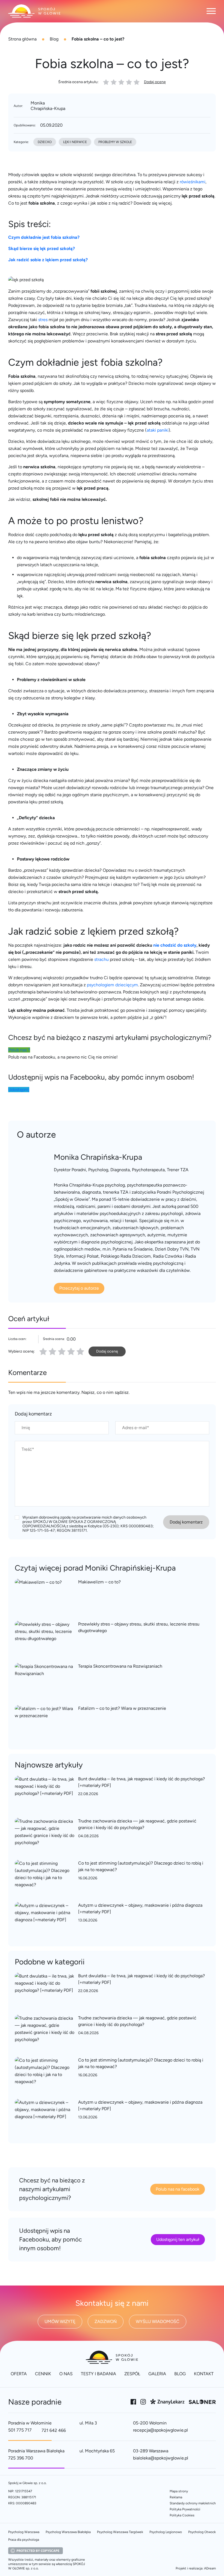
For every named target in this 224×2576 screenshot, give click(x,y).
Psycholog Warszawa (24, 2532)
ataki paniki (158, 430)
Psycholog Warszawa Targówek (120, 2532)
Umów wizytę (60, 2321)
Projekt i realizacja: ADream (196, 2568)
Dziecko (45, 142)
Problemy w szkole (115, 142)
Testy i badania (98, 2374)
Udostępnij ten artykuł (178, 2239)
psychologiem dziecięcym (112, 985)
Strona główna (22, 39)
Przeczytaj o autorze (79, 1288)
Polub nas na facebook (178, 2189)
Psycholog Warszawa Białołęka (68, 2532)
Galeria (157, 2374)
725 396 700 (21, 2458)
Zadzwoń (106, 2321)
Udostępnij (19, 1090)
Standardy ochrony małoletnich (193, 2503)
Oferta (19, 2374)
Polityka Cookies (182, 2515)
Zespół (132, 2374)
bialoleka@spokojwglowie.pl (161, 2458)
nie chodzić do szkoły (175, 945)
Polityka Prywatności (185, 2509)
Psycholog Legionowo (166, 2532)
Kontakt (204, 2374)
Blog (54, 39)
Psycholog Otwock (202, 2532)
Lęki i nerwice (75, 142)
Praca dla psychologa (24, 2540)
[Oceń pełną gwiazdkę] (43, 1351)
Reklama (176, 2497)
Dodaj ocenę (155, 82)
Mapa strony (179, 2491)
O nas (66, 2374)
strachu (101, 959)
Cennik (43, 2374)
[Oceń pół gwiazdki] (51, 1351)
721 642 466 (54, 2430)
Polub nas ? (19, 1050)
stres (43, 320)
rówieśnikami (193, 182)
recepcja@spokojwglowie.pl (160, 2430)
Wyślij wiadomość (158, 2321)
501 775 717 (20, 2430)
